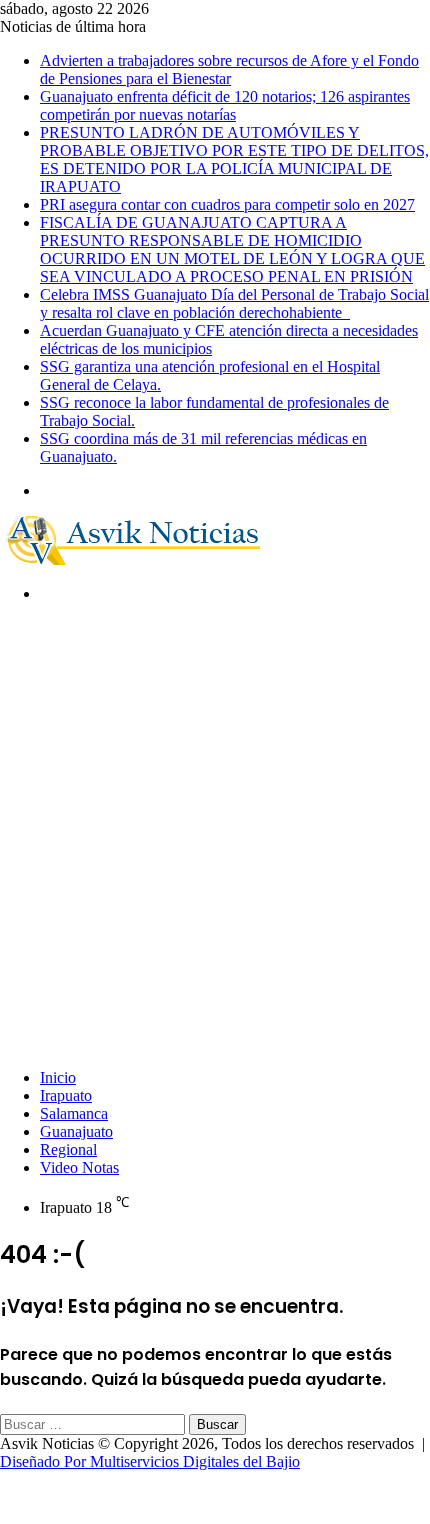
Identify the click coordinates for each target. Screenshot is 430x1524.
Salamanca (74, 1113)
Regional (68, 1149)
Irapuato (66, 1095)
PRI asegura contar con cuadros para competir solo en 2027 (227, 204)
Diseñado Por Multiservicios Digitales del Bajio (150, 1461)
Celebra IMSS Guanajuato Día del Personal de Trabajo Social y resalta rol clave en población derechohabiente (234, 303)
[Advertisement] (215, 834)
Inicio (58, 1077)
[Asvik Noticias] (149, 559)
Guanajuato (76, 1131)
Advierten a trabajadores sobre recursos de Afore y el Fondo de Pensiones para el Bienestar (229, 69)
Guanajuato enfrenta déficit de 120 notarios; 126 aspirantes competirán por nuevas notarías (225, 105)
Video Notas (79, 1167)
